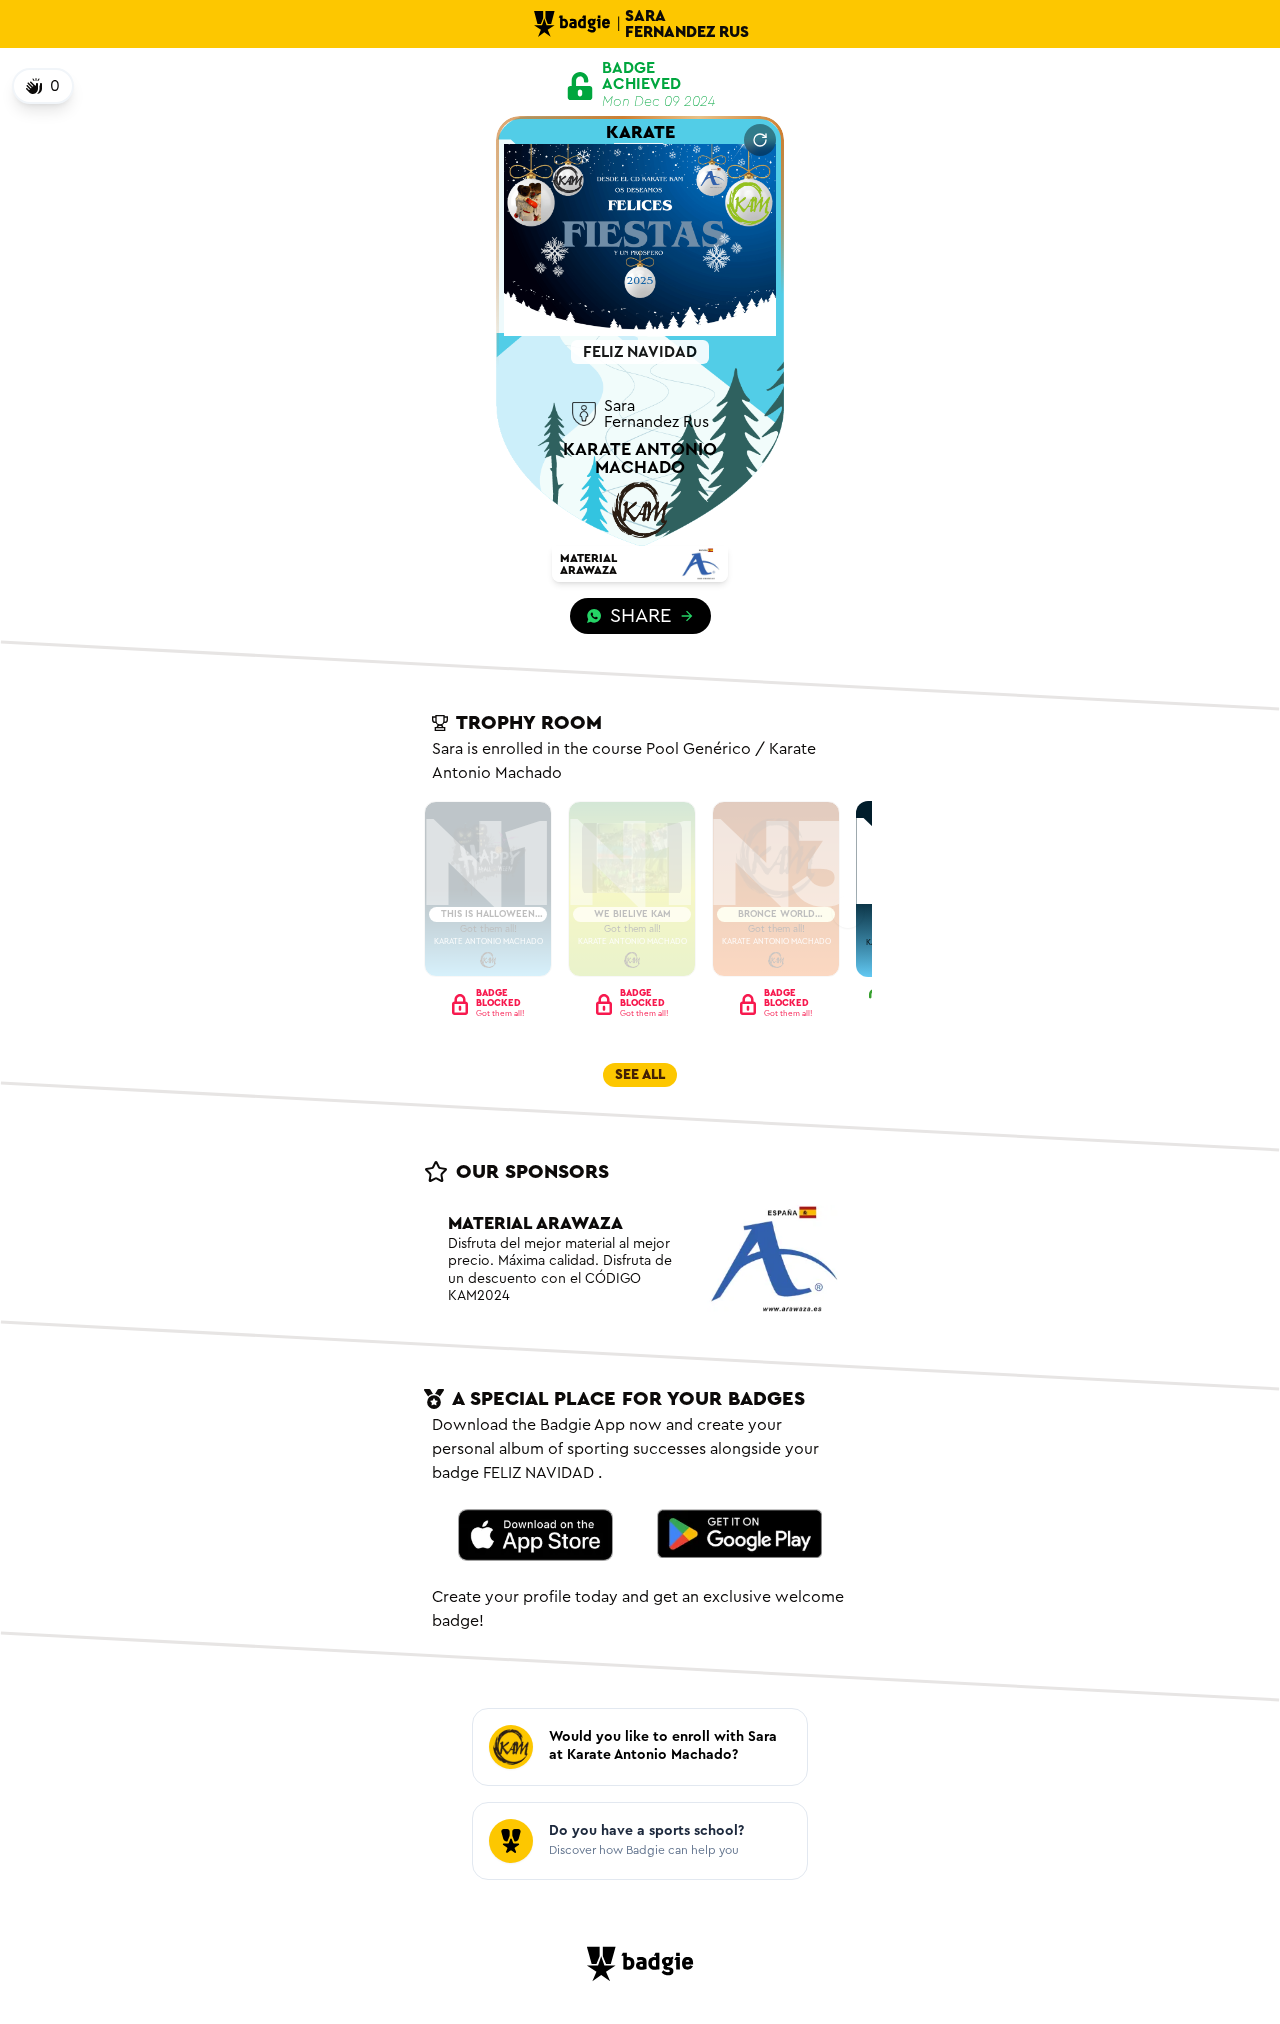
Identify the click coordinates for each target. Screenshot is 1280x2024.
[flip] (760, 140)
